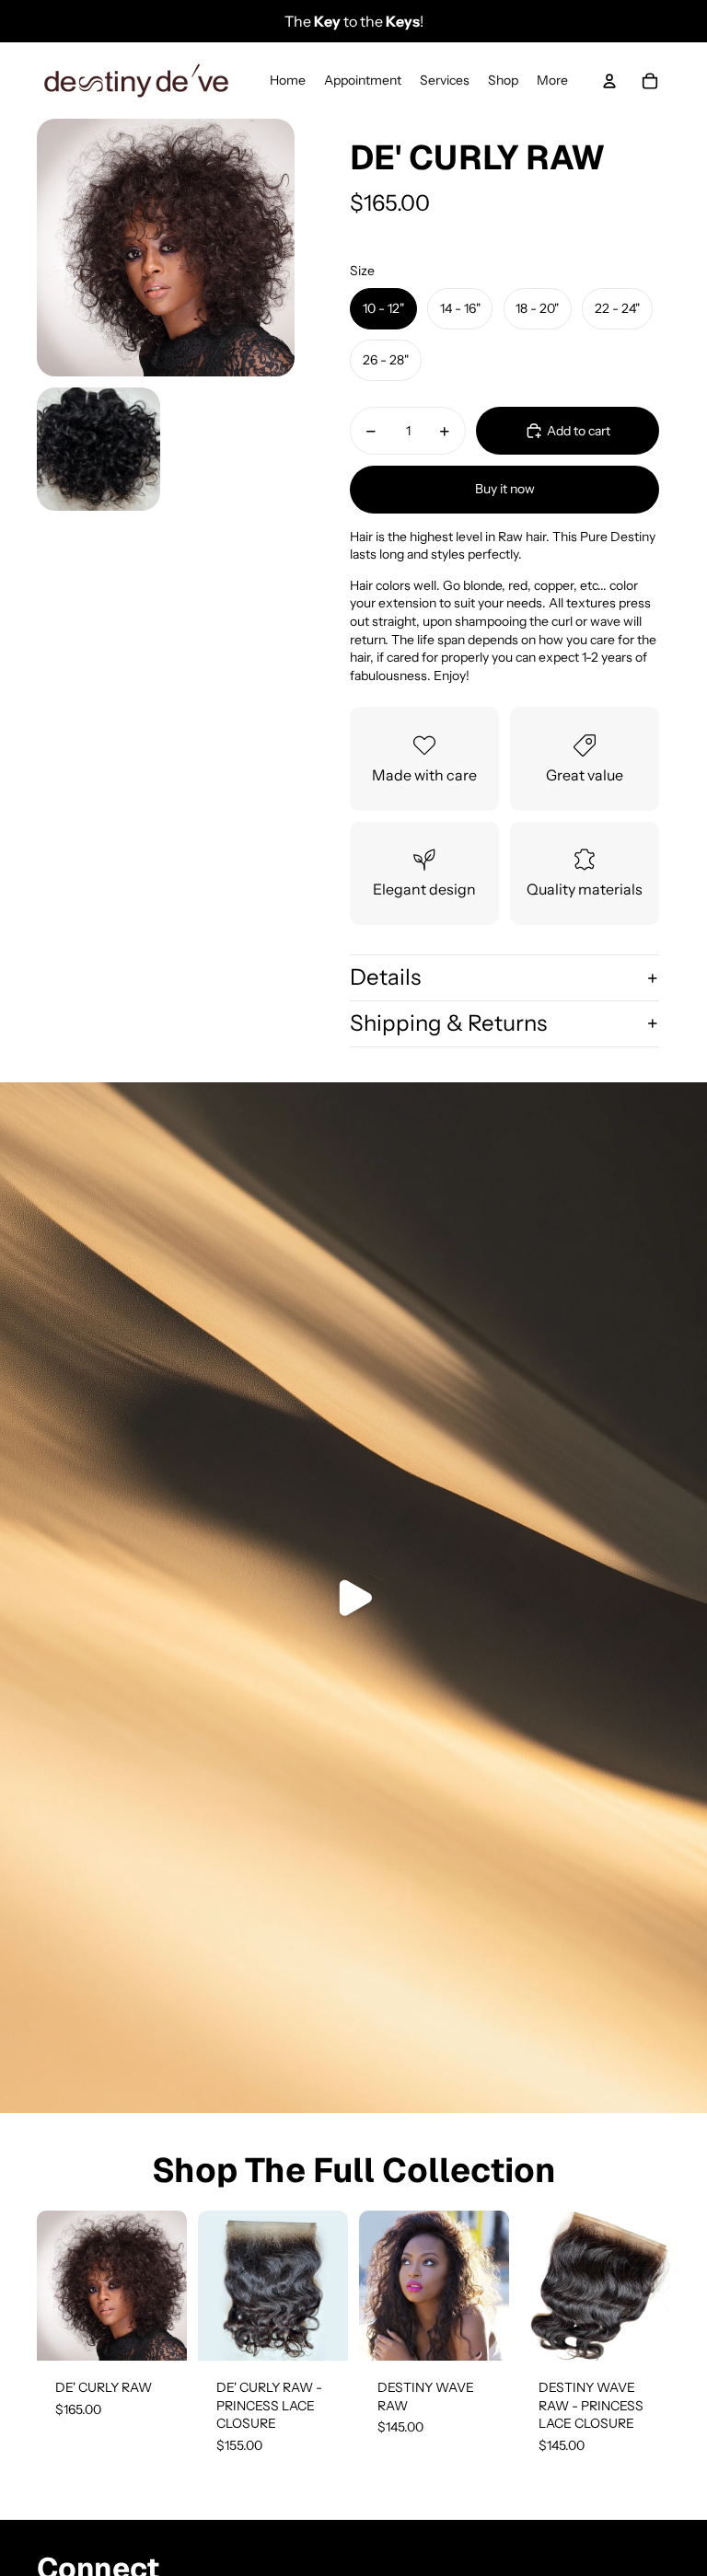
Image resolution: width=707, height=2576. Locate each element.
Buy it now (505, 489)
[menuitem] (552, 81)
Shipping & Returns (448, 1023)
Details (385, 977)
